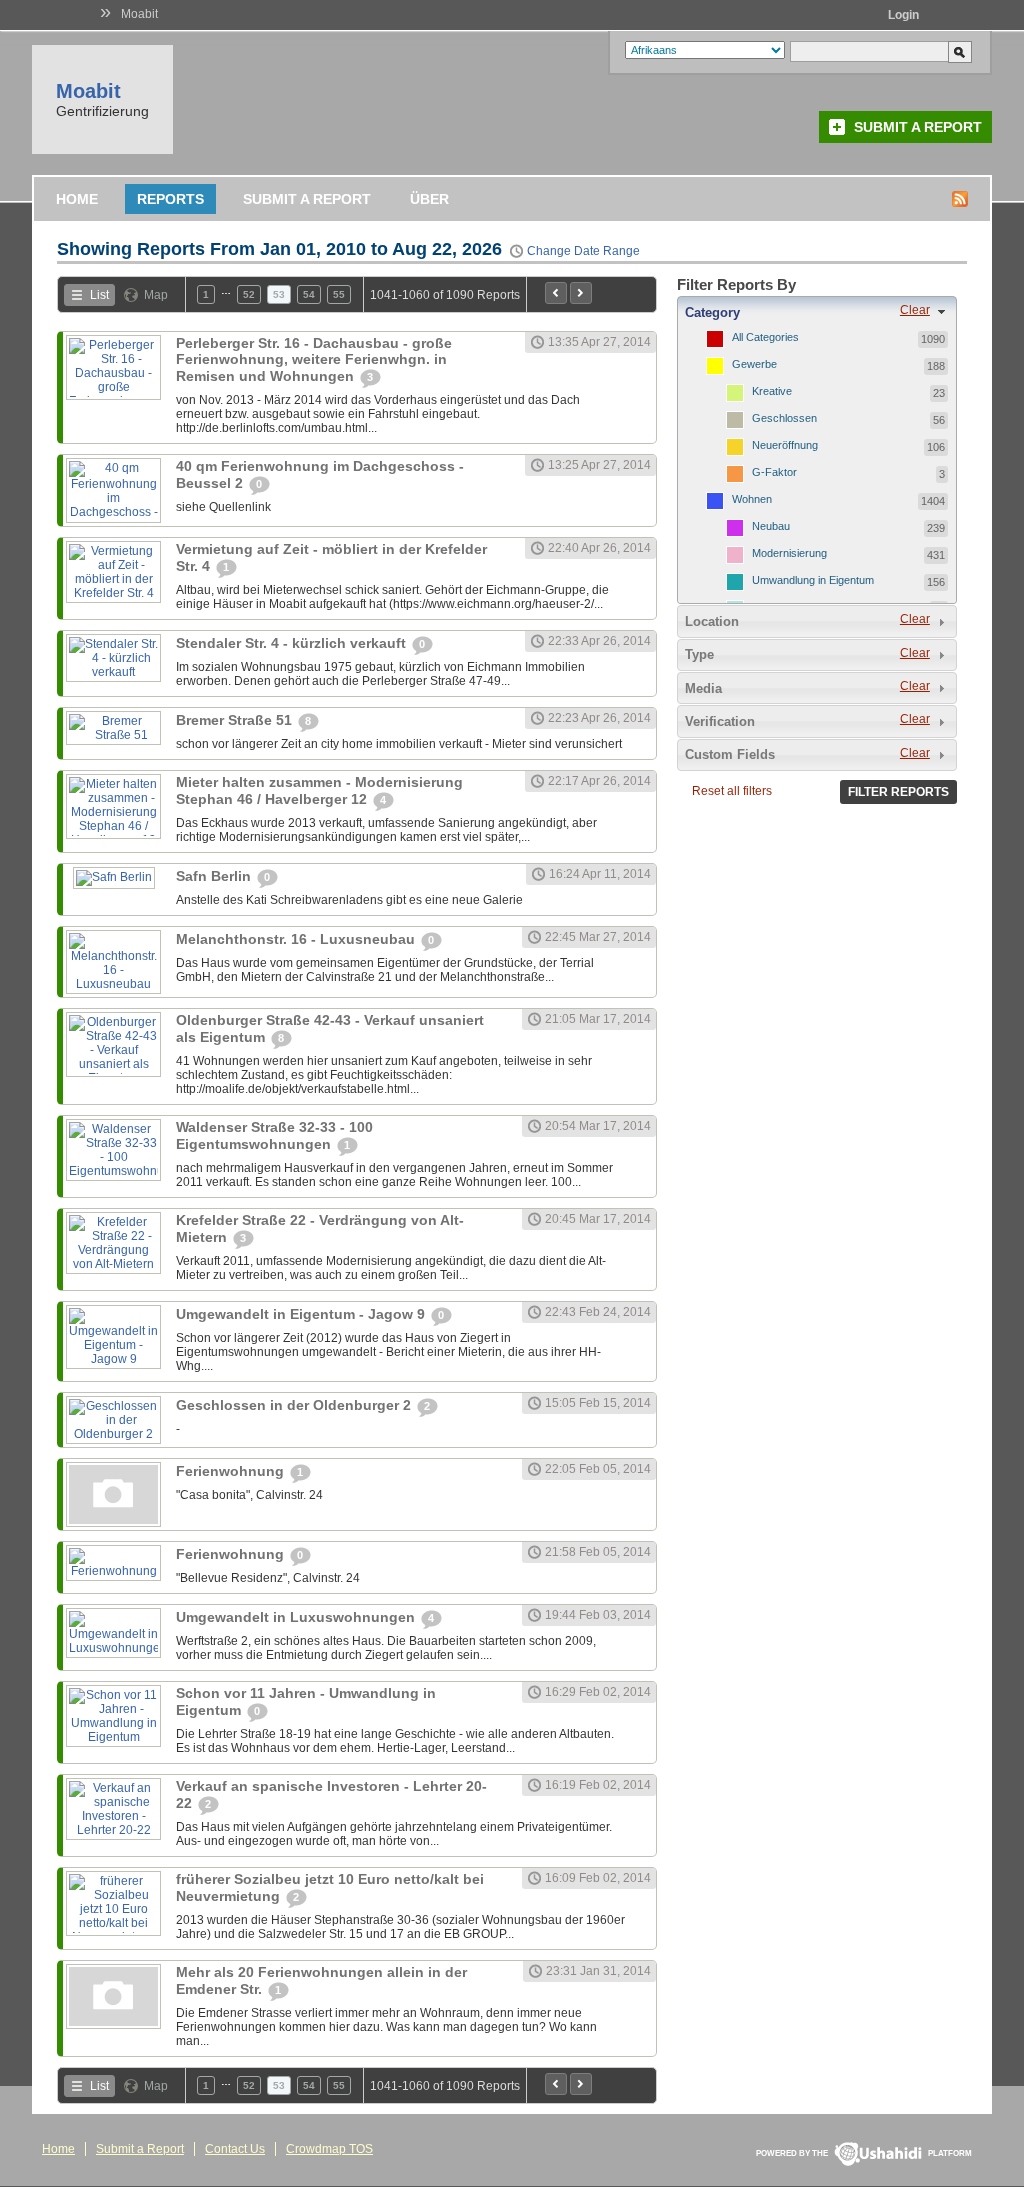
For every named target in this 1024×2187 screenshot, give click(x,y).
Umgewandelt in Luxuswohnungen (297, 1617)
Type (699, 654)
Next (581, 293)
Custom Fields (730, 754)
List (99, 295)
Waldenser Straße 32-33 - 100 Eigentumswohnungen (274, 1135)
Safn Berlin (215, 876)
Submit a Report (918, 127)
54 (309, 294)
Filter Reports (898, 792)
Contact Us (235, 2149)
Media (703, 688)
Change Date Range (583, 251)
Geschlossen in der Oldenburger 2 (295, 1405)
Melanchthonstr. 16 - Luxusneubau (297, 939)
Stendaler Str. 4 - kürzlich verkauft (293, 643)
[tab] (817, 312)
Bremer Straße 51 (236, 720)
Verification (720, 721)
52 (249, 294)
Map (156, 295)
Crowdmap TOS (329, 2149)
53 (279, 294)
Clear (915, 310)
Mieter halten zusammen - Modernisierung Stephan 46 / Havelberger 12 (319, 790)
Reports (170, 199)
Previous (556, 293)
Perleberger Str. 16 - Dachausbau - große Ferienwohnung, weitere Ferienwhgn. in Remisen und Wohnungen (314, 359)
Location (712, 621)
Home (77, 199)
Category (712, 312)
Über (429, 199)
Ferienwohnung (232, 1471)
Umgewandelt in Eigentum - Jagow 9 (302, 1314)
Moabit (139, 14)
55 (339, 294)
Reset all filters (732, 791)
